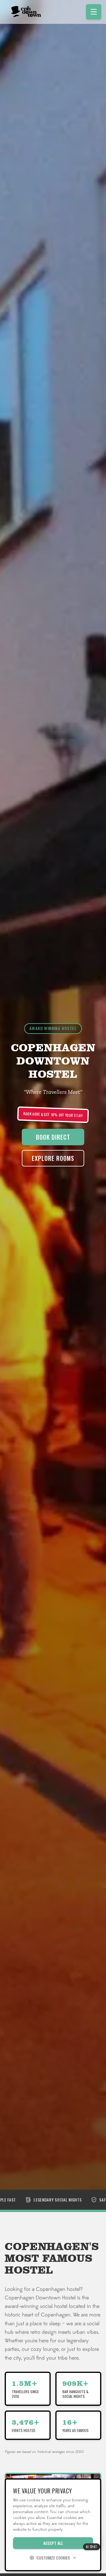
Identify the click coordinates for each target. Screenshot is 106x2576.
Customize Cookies (53, 2558)
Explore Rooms (53, 1158)
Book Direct (53, 1137)
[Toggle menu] (94, 12)
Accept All (53, 2543)
